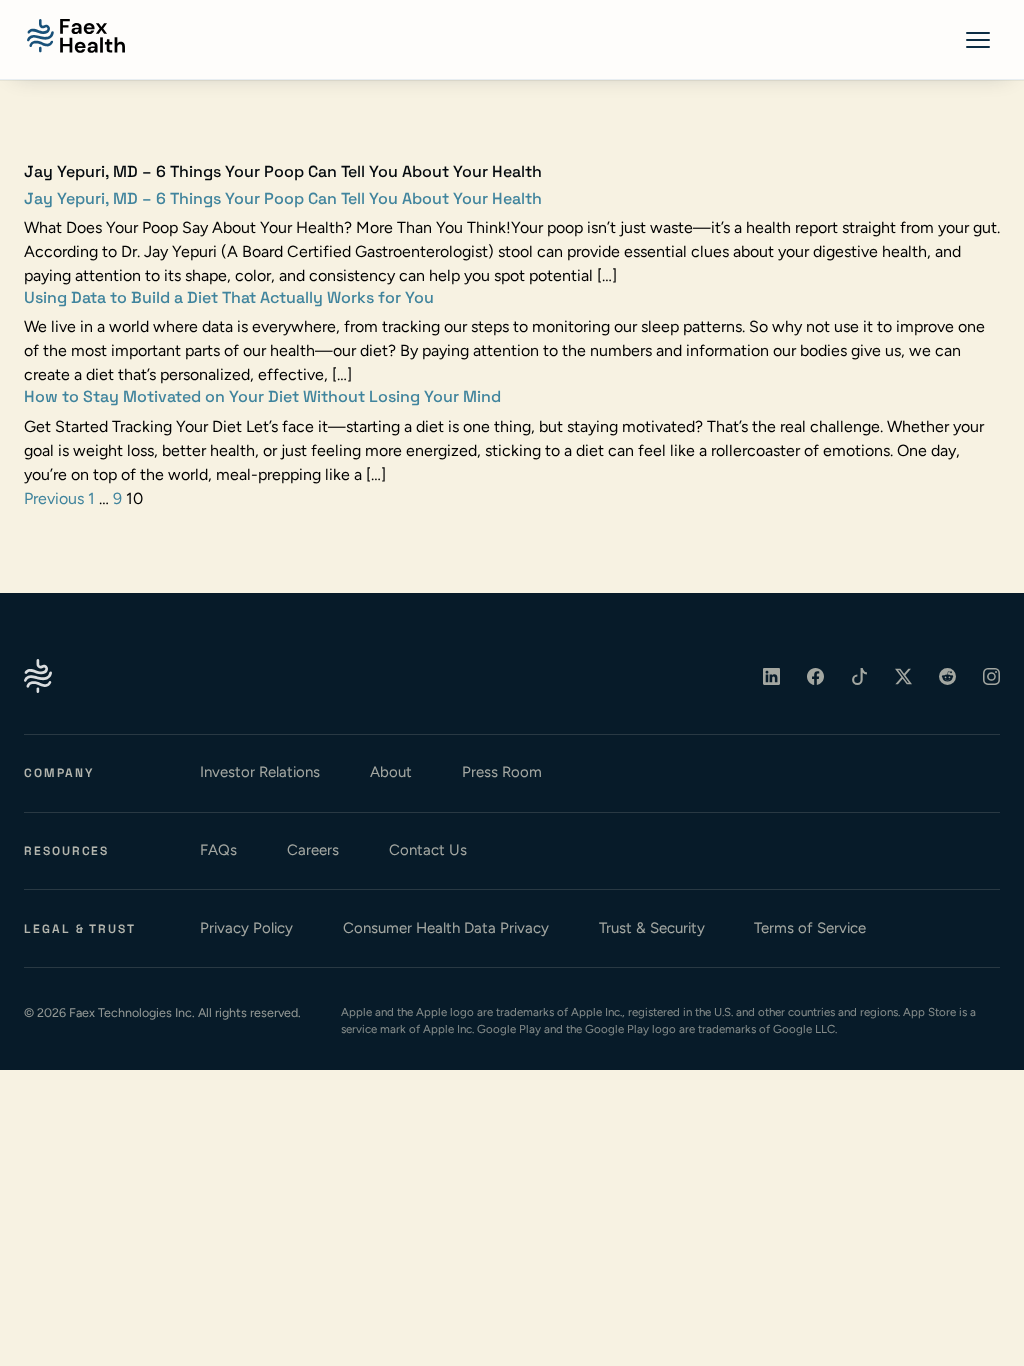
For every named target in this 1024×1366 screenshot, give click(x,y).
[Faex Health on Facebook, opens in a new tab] (816, 676)
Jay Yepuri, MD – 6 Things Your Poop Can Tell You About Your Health (283, 198)
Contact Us (428, 850)
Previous (54, 498)
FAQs (218, 850)
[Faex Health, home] (76, 36)
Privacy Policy (246, 928)
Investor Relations (260, 772)
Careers (313, 850)
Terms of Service (810, 928)
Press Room (502, 772)
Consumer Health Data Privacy (446, 928)
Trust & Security (652, 928)
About (391, 772)
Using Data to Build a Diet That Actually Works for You (229, 297)
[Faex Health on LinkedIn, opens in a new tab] (772, 676)
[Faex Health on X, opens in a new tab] (904, 676)
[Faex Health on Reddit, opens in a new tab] (948, 676)
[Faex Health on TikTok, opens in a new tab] (860, 676)
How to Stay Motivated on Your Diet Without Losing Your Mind (262, 396)
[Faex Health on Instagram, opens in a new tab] (992, 676)
